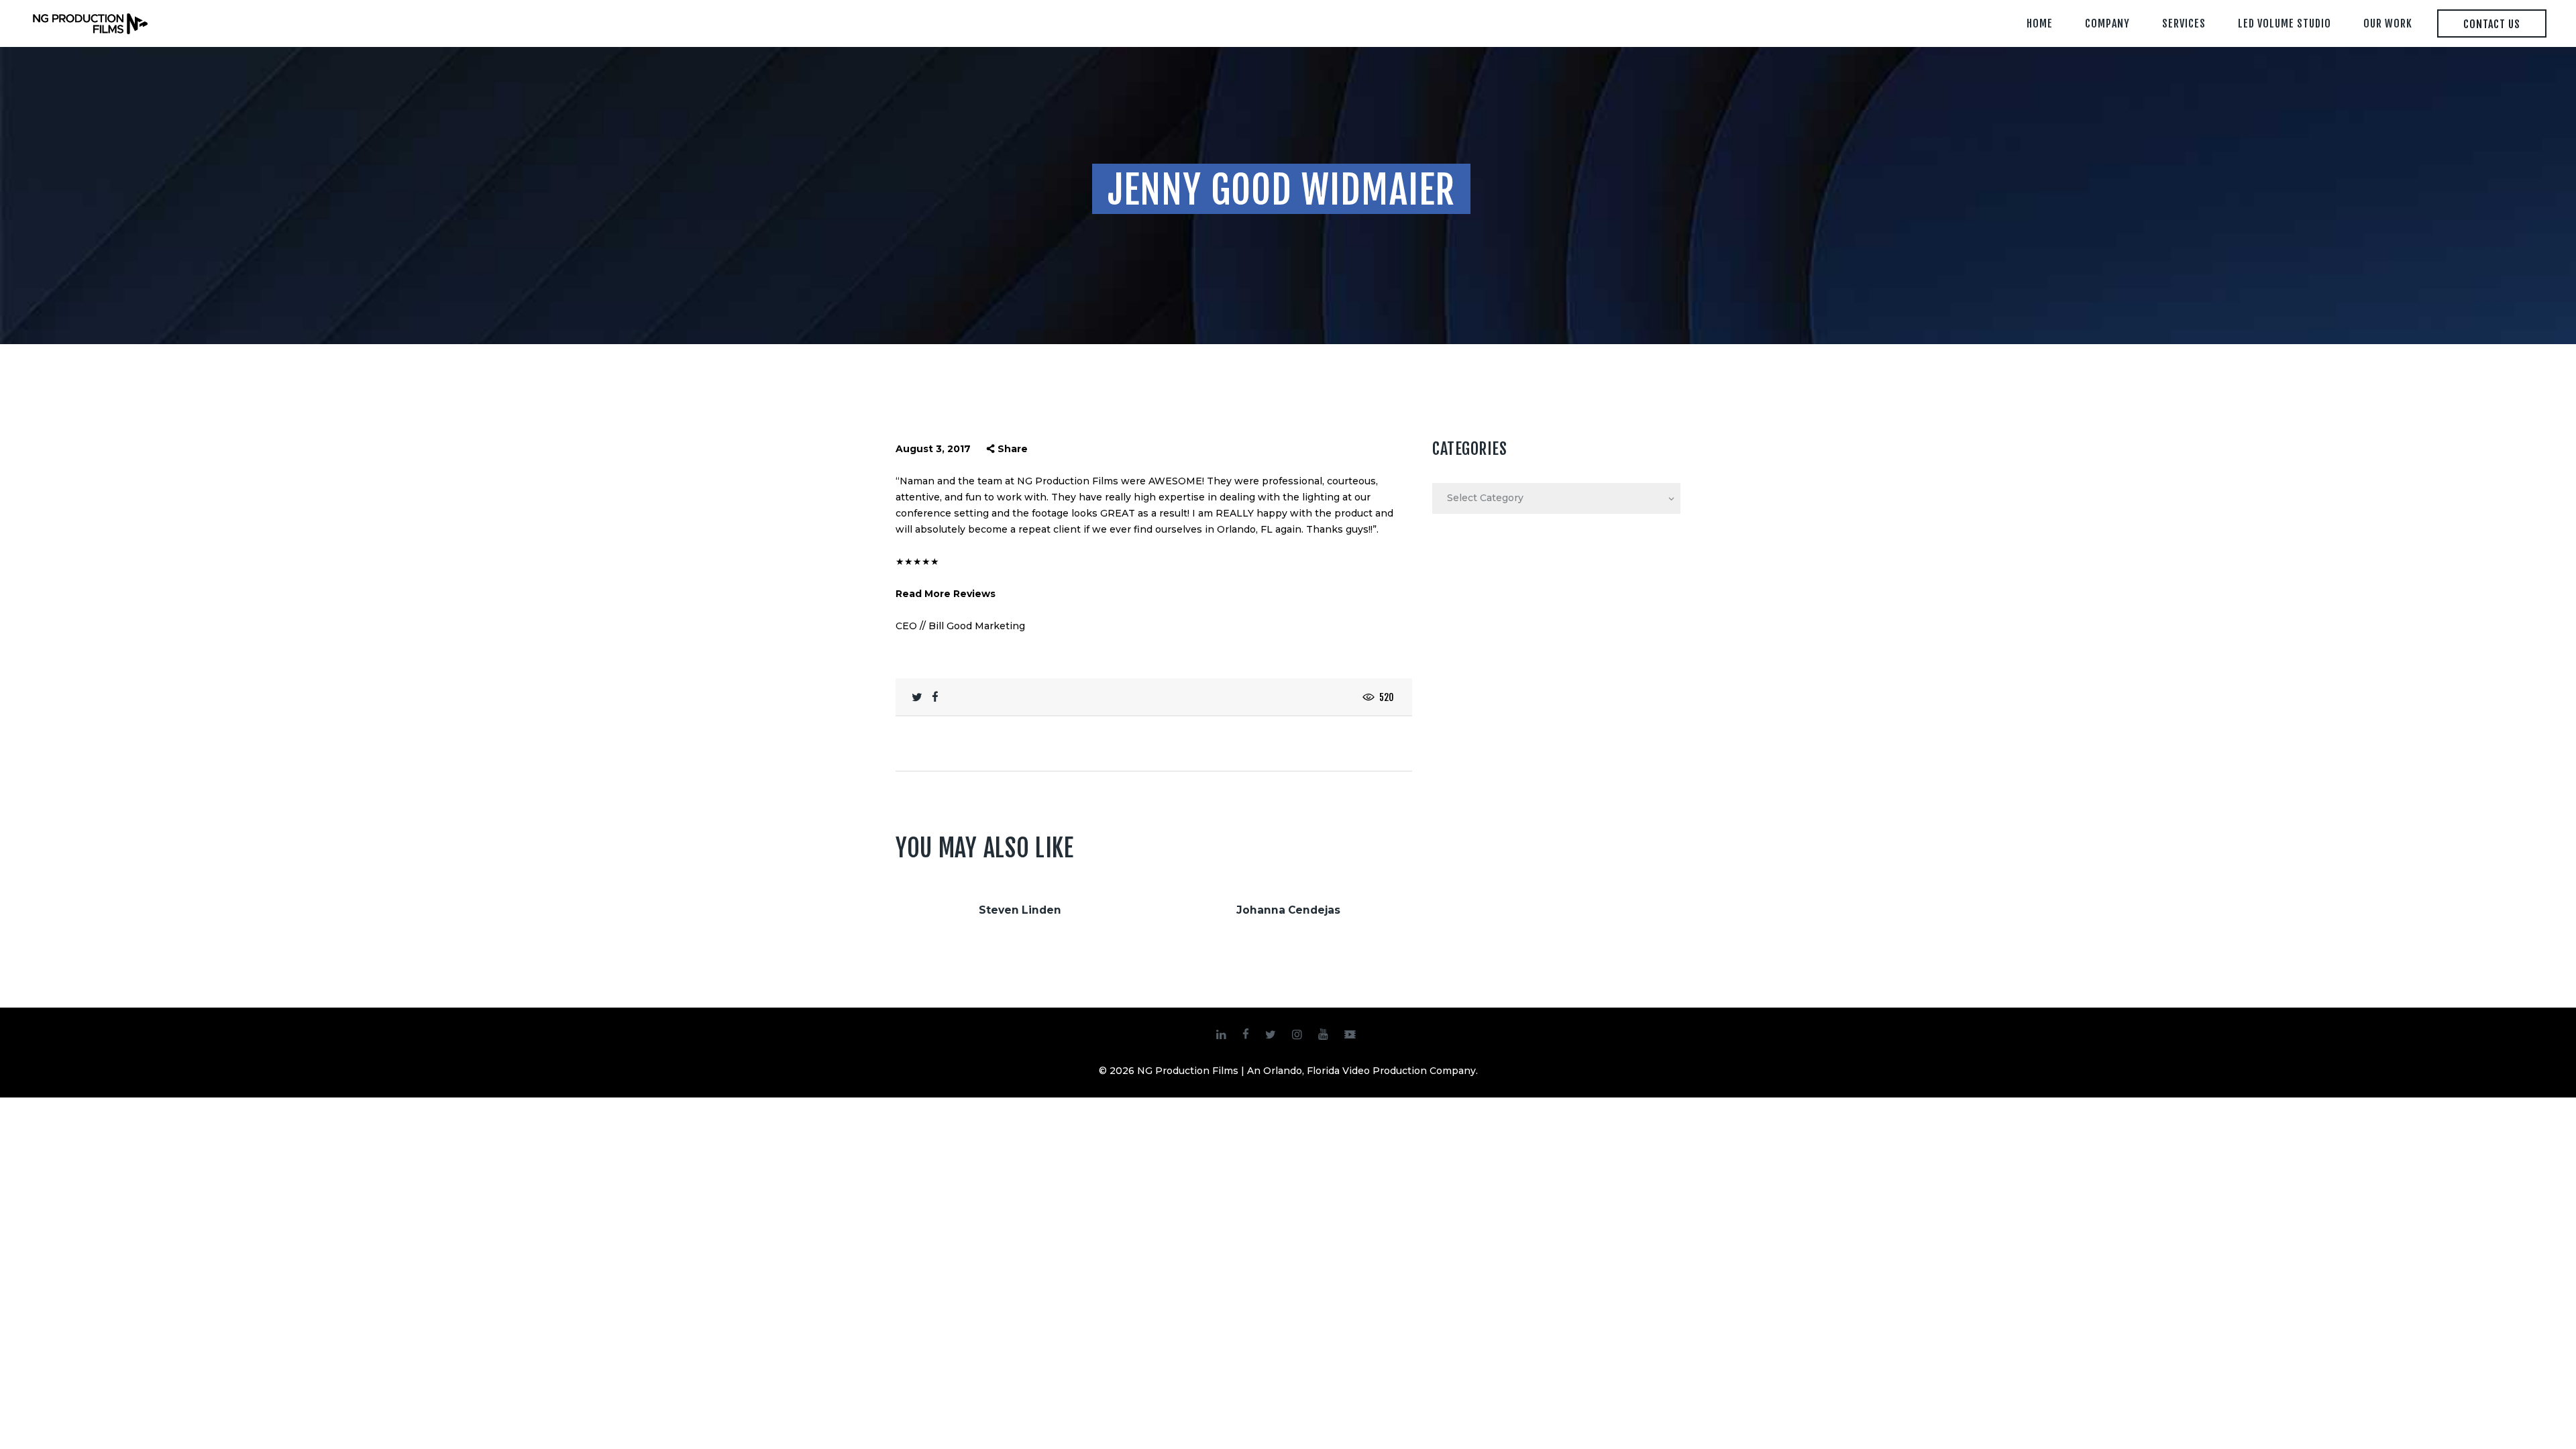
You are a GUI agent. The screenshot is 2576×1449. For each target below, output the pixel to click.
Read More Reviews (946, 594)
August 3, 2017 (933, 449)
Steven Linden (1020, 910)
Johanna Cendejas (1288, 910)
